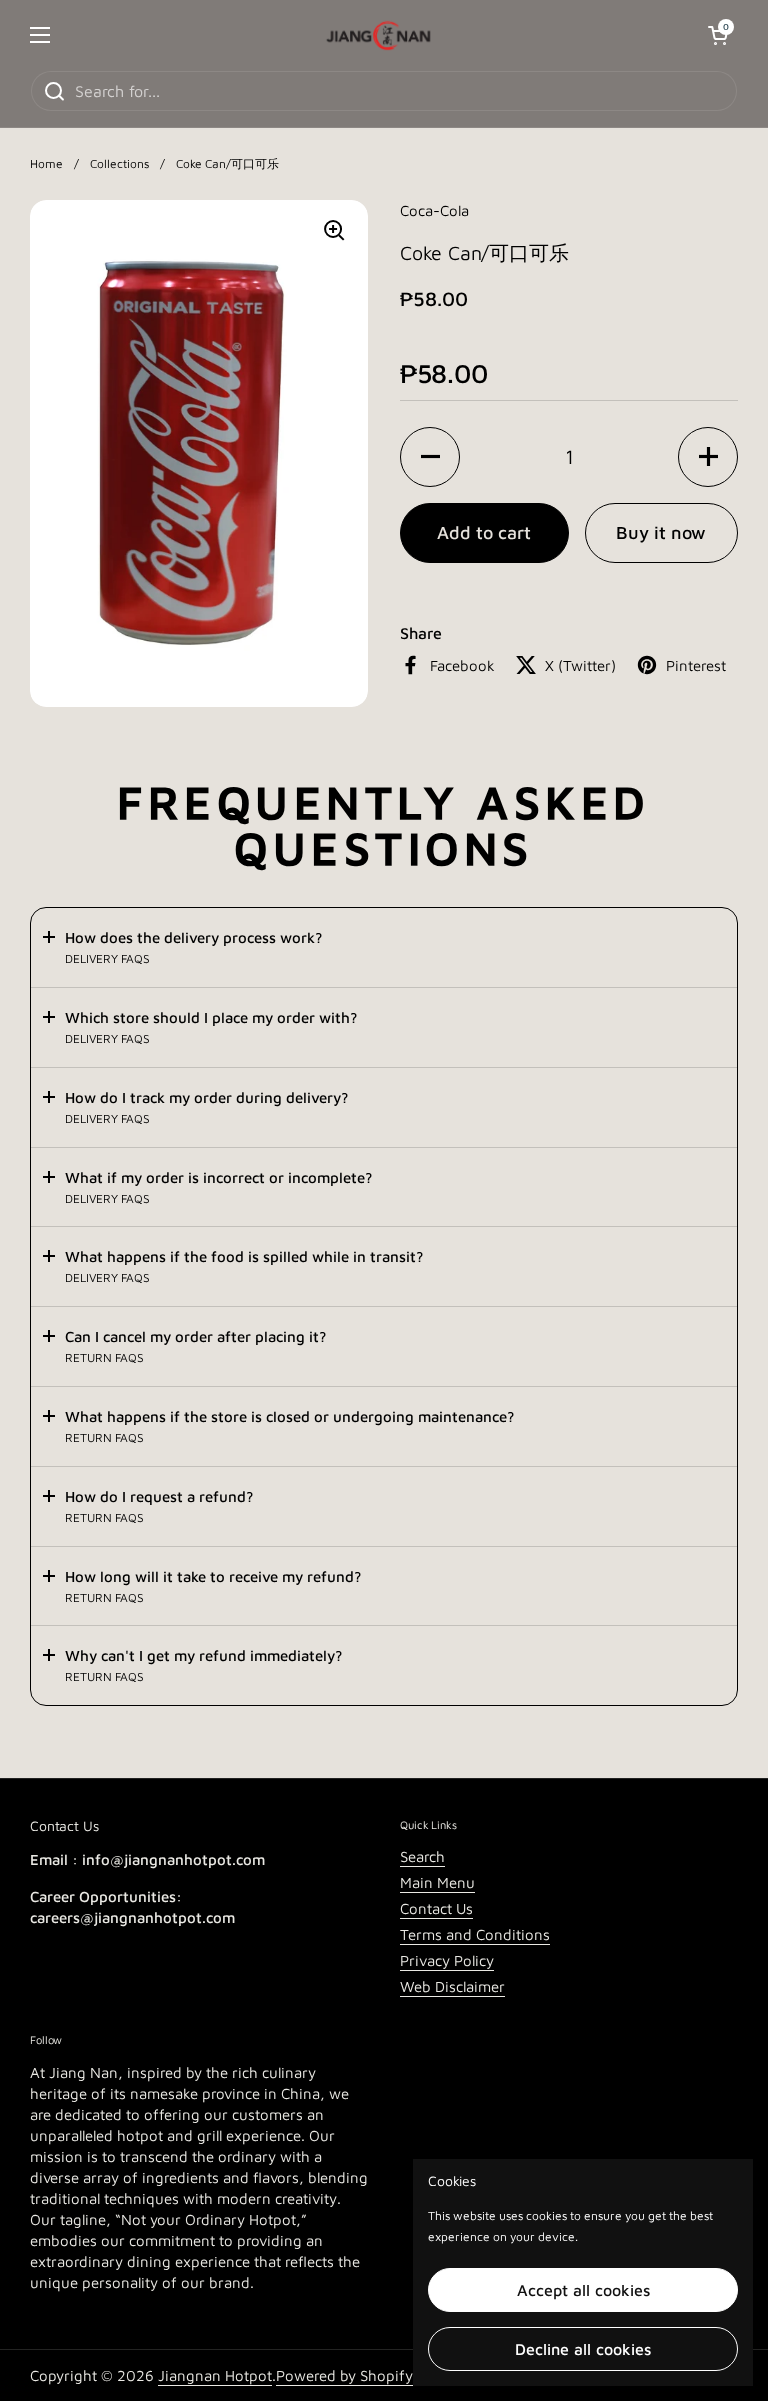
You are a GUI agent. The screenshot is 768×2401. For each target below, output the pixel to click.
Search (422, 1856)
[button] (430, 457)
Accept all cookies (583, 2290)
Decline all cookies (583, 2349)
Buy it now (661, 532)
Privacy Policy (447, 1960)
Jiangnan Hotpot (215, 2375)
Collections (119, 163)
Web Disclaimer (452, 1986)
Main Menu (437, 1882)
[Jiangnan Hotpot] (379, 35)
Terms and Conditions (475, 1934)
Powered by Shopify (344, 2375)
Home (46, 163)
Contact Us (436, 1908)
